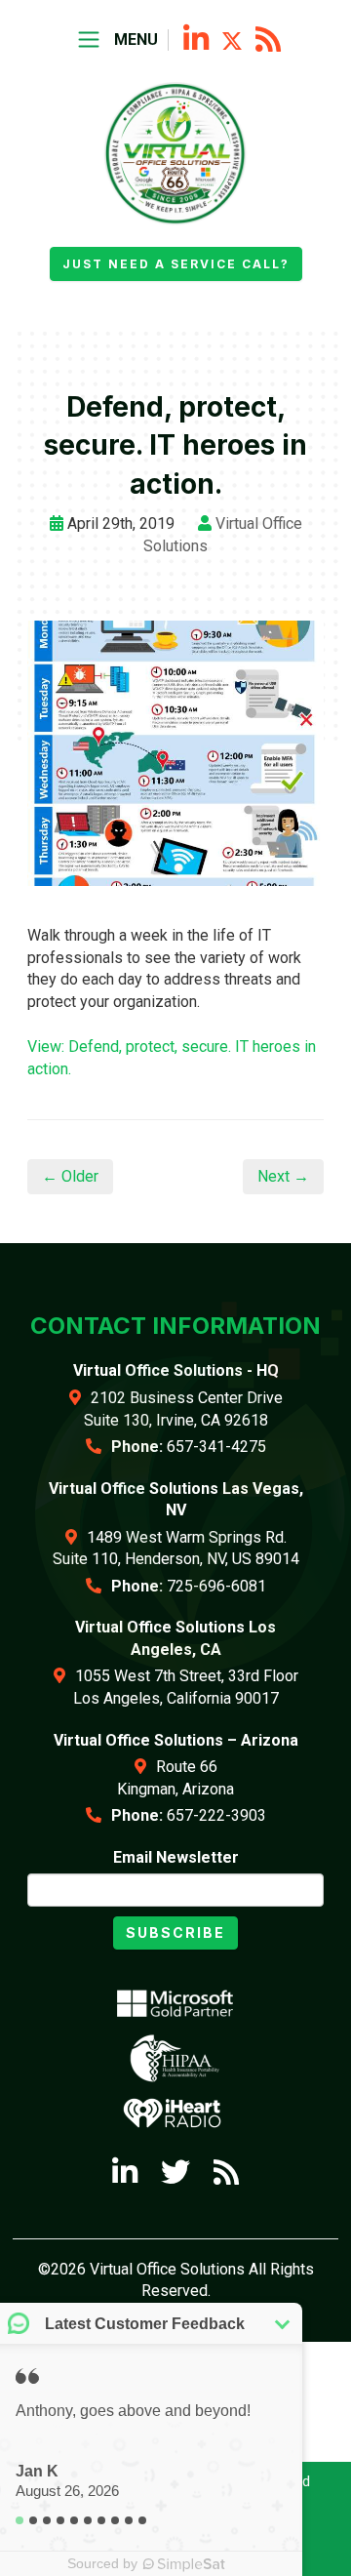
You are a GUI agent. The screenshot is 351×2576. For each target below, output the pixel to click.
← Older (70, 1176)
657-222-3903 (216, 1815)
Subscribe (175, 1932)
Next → (283, 1176)
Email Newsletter (176, 1857)
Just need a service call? (176, 264)
